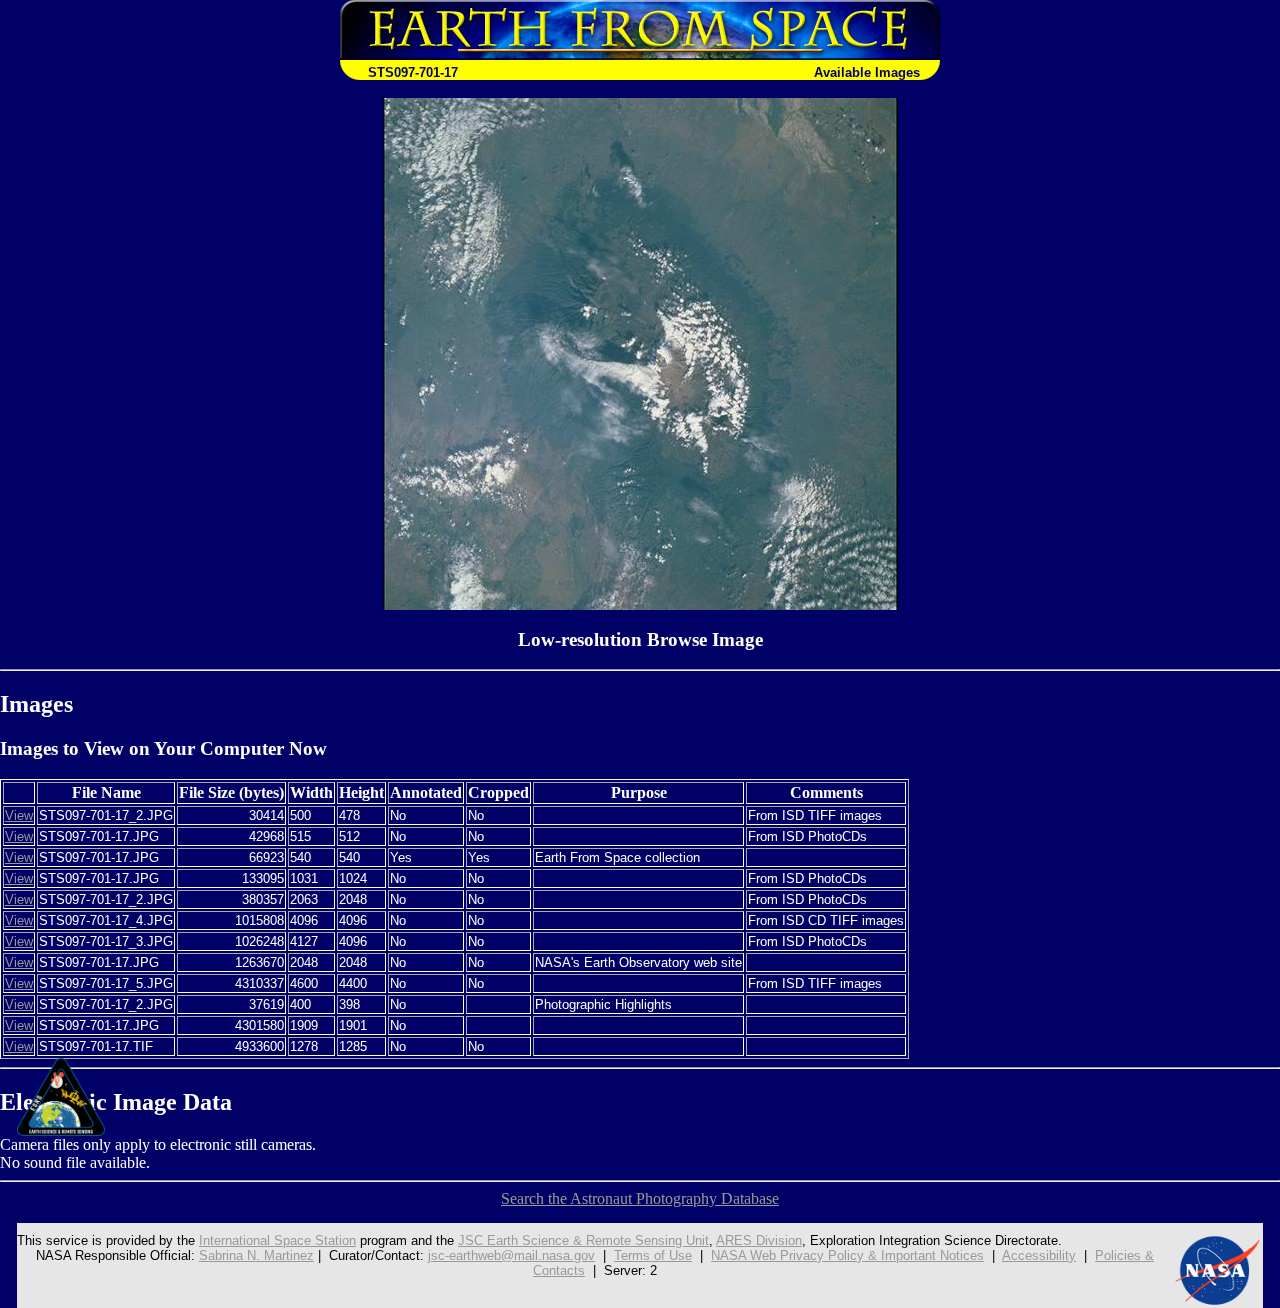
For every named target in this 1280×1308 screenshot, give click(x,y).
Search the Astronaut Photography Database (640, 1198)
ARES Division (759, 1240)
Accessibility (1039, 1255)
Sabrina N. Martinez (256, 1255)
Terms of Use (653, 1255)
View (19, 815)
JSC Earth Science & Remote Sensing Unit (583, 1240)
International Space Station (277, 1240)
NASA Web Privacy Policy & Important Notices (847, 1255)
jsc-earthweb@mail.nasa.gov (511, 1255)
